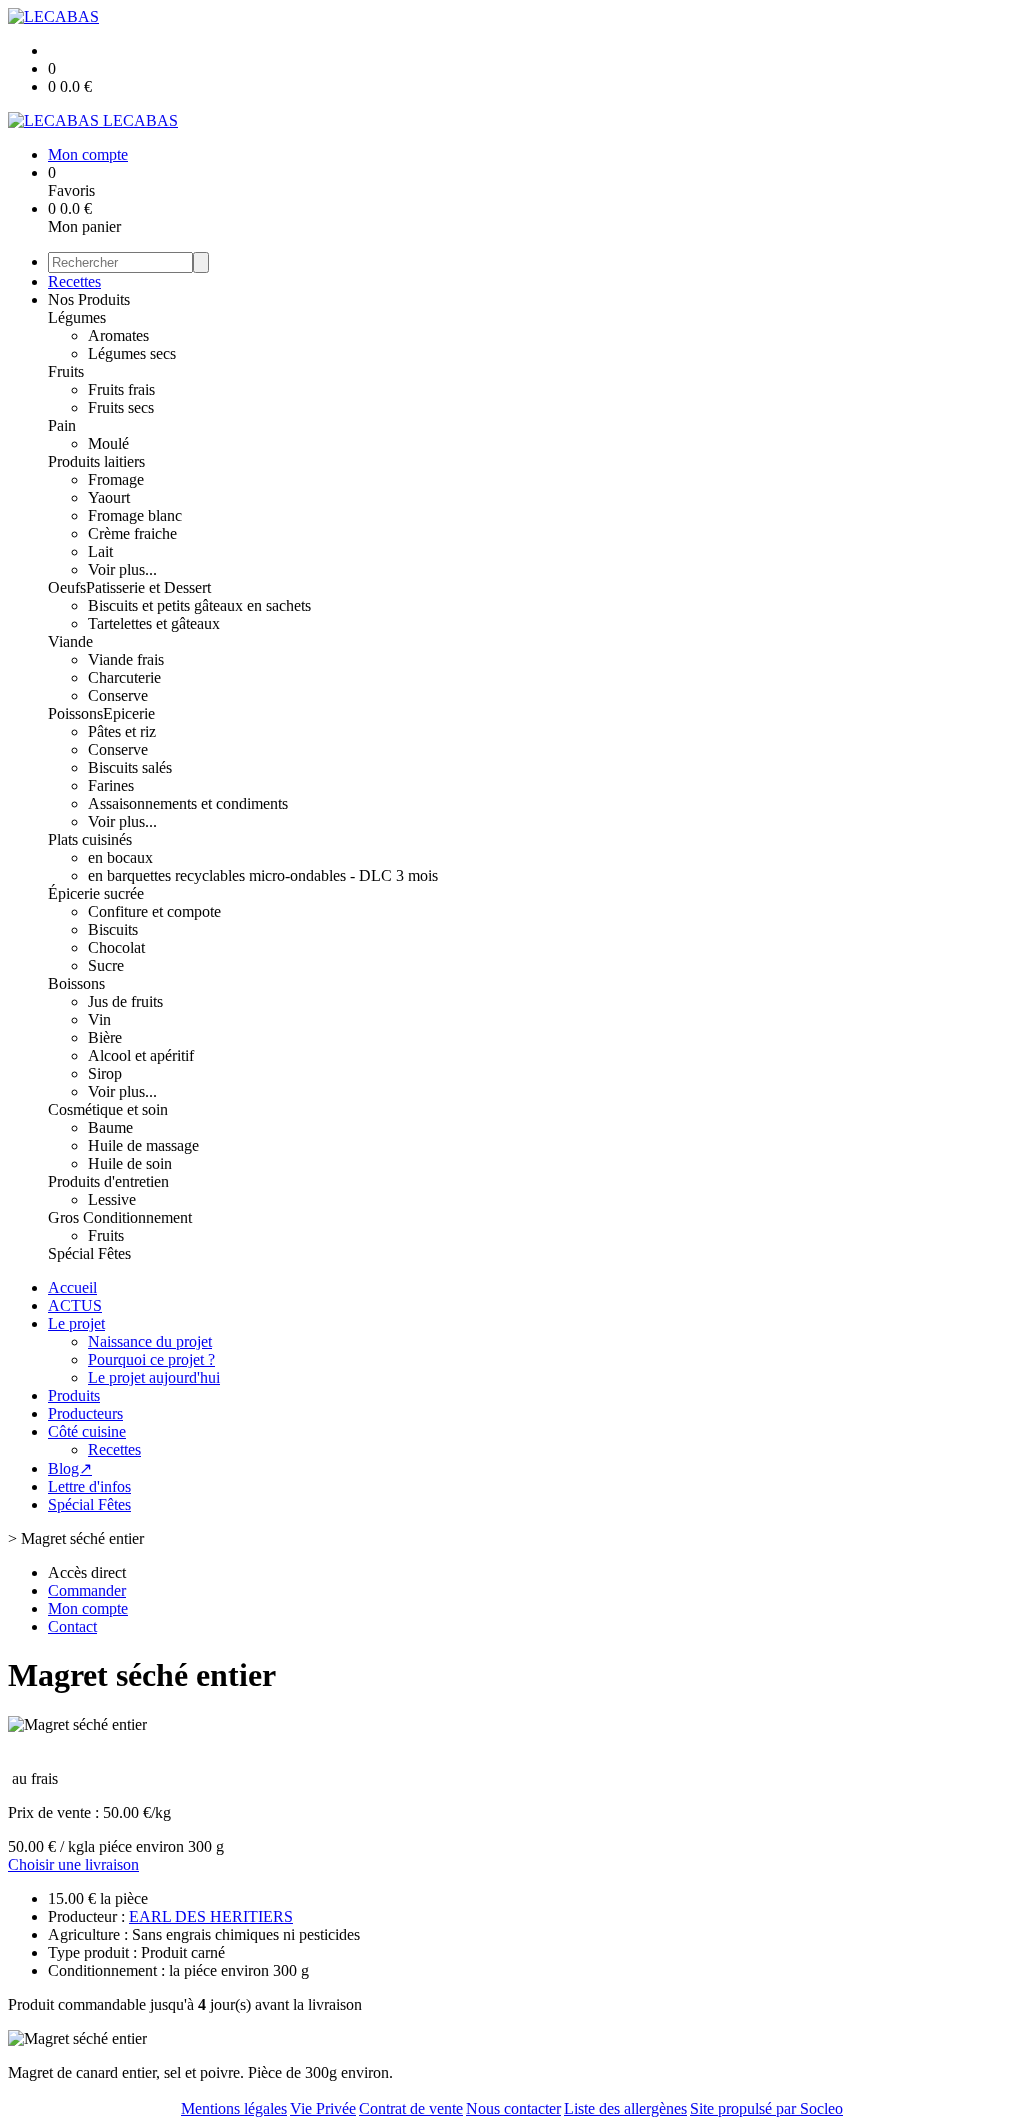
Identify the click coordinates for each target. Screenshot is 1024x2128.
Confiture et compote (154, 911)
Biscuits (113, 929)
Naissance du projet (150, 1341)
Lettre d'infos (89, 1486)
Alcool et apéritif (141, 1055)
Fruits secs (121, 407)
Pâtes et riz (122, 731)
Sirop (105, 1073)
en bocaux (120, 857)
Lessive (112, 1199)
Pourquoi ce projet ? (151, 1359)
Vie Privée (323, 2108)
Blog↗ (70, 1468)
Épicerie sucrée (96, 893)
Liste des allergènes (625, 2108)
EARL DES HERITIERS (211, 1916)
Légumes (77, 317)
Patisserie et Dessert (148, 587)
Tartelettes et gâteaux (154, 623)
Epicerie (129, 713)
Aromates (118, 335)
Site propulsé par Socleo (766, 2108)
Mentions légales (234, 2108)
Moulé (108, 443)
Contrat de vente (411, 2108)
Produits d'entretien (108, 1181)
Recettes (74, 281)
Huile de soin (130, 1163)
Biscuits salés (130, 767)
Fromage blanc (135, 515)
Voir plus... (122, 569)
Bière (105, 1037)
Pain (62, 425)
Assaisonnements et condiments (188, 803)
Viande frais (126, 659)
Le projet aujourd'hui (154, 1377)
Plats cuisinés (90, 839)
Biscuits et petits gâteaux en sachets (199, 605)
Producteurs (85, 1413)
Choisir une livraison (73, 1864)
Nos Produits (89, 299)
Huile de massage (143, 1145)
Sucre (106, 965)
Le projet (76, 1323)
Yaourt (109, 497)
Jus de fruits (125, 1001)
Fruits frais (121, 389)
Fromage (116, 479)
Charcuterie (124, 677)
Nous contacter (513, 2108)
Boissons (76, 983)
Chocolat (116, 947)
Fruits (66, 371)
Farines (111, 785)
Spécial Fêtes (89, 1253)
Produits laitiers (96, 461)
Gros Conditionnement (120, 1217)
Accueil (72, 1287)
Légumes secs (132, 353)
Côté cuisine (87, 1431)
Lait (100, 551)
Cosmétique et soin (108, 1109)
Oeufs (67, 587)
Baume (110, 1127)
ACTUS (75, 1305)
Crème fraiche (132, 533)
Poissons (75, 713)
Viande (70, 641)
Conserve (118, 695)
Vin (99, 1019)
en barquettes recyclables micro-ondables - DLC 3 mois (263, 875)
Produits (74, 1395)
